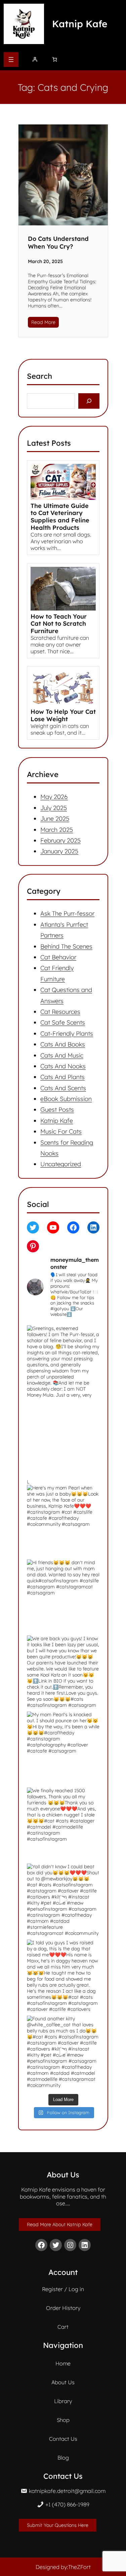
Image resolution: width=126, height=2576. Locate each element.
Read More (43, 322)
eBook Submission (66, 1099)
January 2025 (59, 851)
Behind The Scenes (66, 946)
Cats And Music (62, 1055)
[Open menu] (11, 60)
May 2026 (54, 797)
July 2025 (54, 807)
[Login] (35, 59)
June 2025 (55, 819)
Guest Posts (57, 1110)
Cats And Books (63, 1044)
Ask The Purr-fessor (67, 914)
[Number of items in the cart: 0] (55, 59)
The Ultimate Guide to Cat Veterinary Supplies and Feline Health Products (60, 517)
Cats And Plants (62, 1077)
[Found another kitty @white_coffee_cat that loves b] (63, 2052)
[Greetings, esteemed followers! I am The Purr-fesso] (63, 1362)
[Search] (89, 401)
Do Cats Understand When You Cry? (58, 243)
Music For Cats (61, 1132)
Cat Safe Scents (63, 1023)
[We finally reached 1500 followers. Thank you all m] (63, 1824)
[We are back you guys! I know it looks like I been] (63, 1672)
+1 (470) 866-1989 (67, 2504)
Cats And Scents (63, 1088)
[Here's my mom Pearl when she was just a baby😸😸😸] (63, 1438)
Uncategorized (61, 1164)
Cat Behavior (58, 957)
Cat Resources (60, 1012)
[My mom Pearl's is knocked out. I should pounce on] (63, 1748)
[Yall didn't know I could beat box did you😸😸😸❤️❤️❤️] (63, 1900)
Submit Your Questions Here (58, 2525)
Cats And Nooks (63, 1066)
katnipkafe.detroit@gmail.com (67, 2491)
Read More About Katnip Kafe (60, 2224)
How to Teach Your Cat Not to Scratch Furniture (59, 624)
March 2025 (57, 829)
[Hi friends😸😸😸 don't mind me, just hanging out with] (63, 1596)
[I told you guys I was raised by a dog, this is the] (63, 1976)
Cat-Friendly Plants (67, 1034)
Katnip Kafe (80, 24)
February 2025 (60, 840)
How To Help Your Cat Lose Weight (63, 715)
